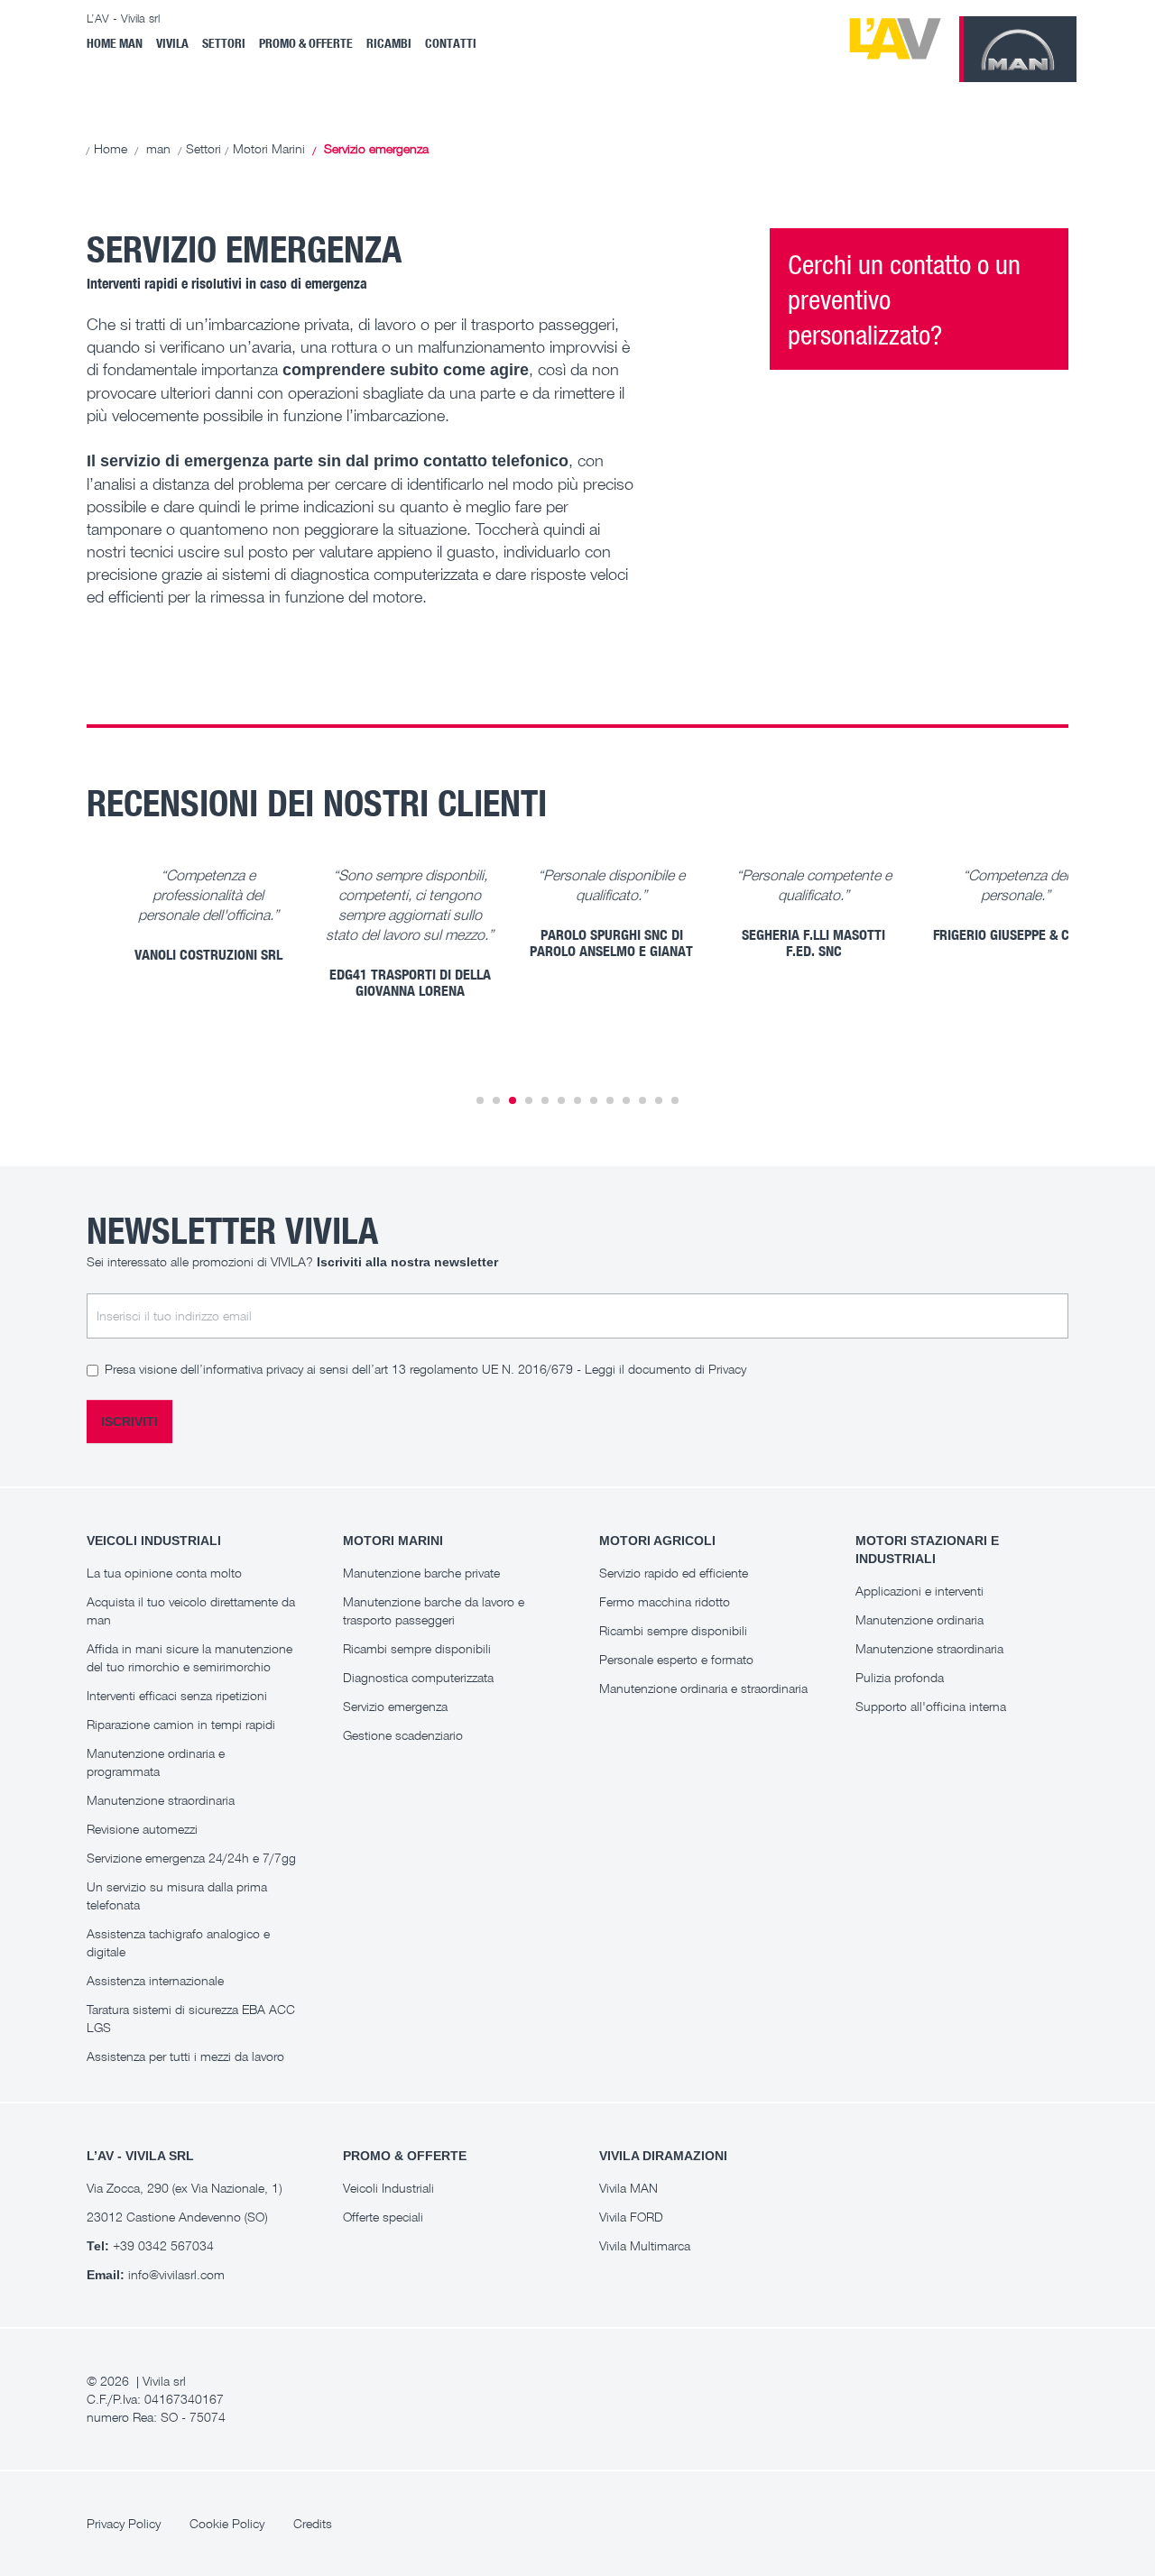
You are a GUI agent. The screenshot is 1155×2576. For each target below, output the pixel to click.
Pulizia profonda (900, 1677)
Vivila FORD (631, 2217)
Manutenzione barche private (421, 1573)
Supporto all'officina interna (931, 1706)
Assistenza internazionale (155, 1980)
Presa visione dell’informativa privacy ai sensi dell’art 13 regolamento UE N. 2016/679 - (425, 1369)
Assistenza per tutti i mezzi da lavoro (185, 2056)
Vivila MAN (628, 2188)
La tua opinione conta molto (164, 1573)
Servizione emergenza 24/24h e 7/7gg (191, 1858)
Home (111, 148)
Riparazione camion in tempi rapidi (181, 1724)
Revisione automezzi (142, 1829)
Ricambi (389, 43)
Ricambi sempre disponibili (417, 1648)
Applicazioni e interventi (919, 1591)
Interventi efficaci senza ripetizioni (177, 1695)
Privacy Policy (124, 2523)
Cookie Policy (227, 2523)
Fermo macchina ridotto (665, 1601)
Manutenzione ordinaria (919, 1619)
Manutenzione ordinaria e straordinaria (703, 1688)
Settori (224, 43)
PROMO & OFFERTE (306, 43)
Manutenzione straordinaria (161, 1800)
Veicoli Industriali (388, 2188)
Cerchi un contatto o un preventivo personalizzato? (904, 299)
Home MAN (115, 43)
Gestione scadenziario (403, 1735)
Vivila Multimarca (645, 2245)
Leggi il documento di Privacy (665, 1369)
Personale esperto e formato (676, 1659)
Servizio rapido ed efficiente (674, 1573)
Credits (313, 2523)
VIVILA (172, 43)
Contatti (451, 43)
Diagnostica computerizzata (418, 1677)
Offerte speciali (383, 2217)
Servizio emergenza (395, 1706)
